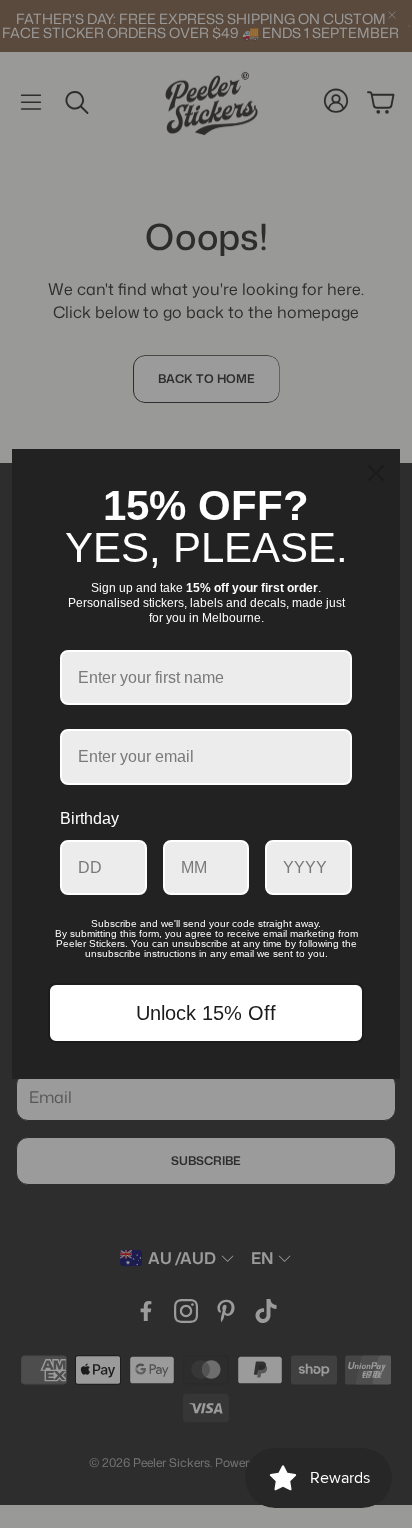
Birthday (89, 818)
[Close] (376, 473)
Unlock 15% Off (206, 1013)
